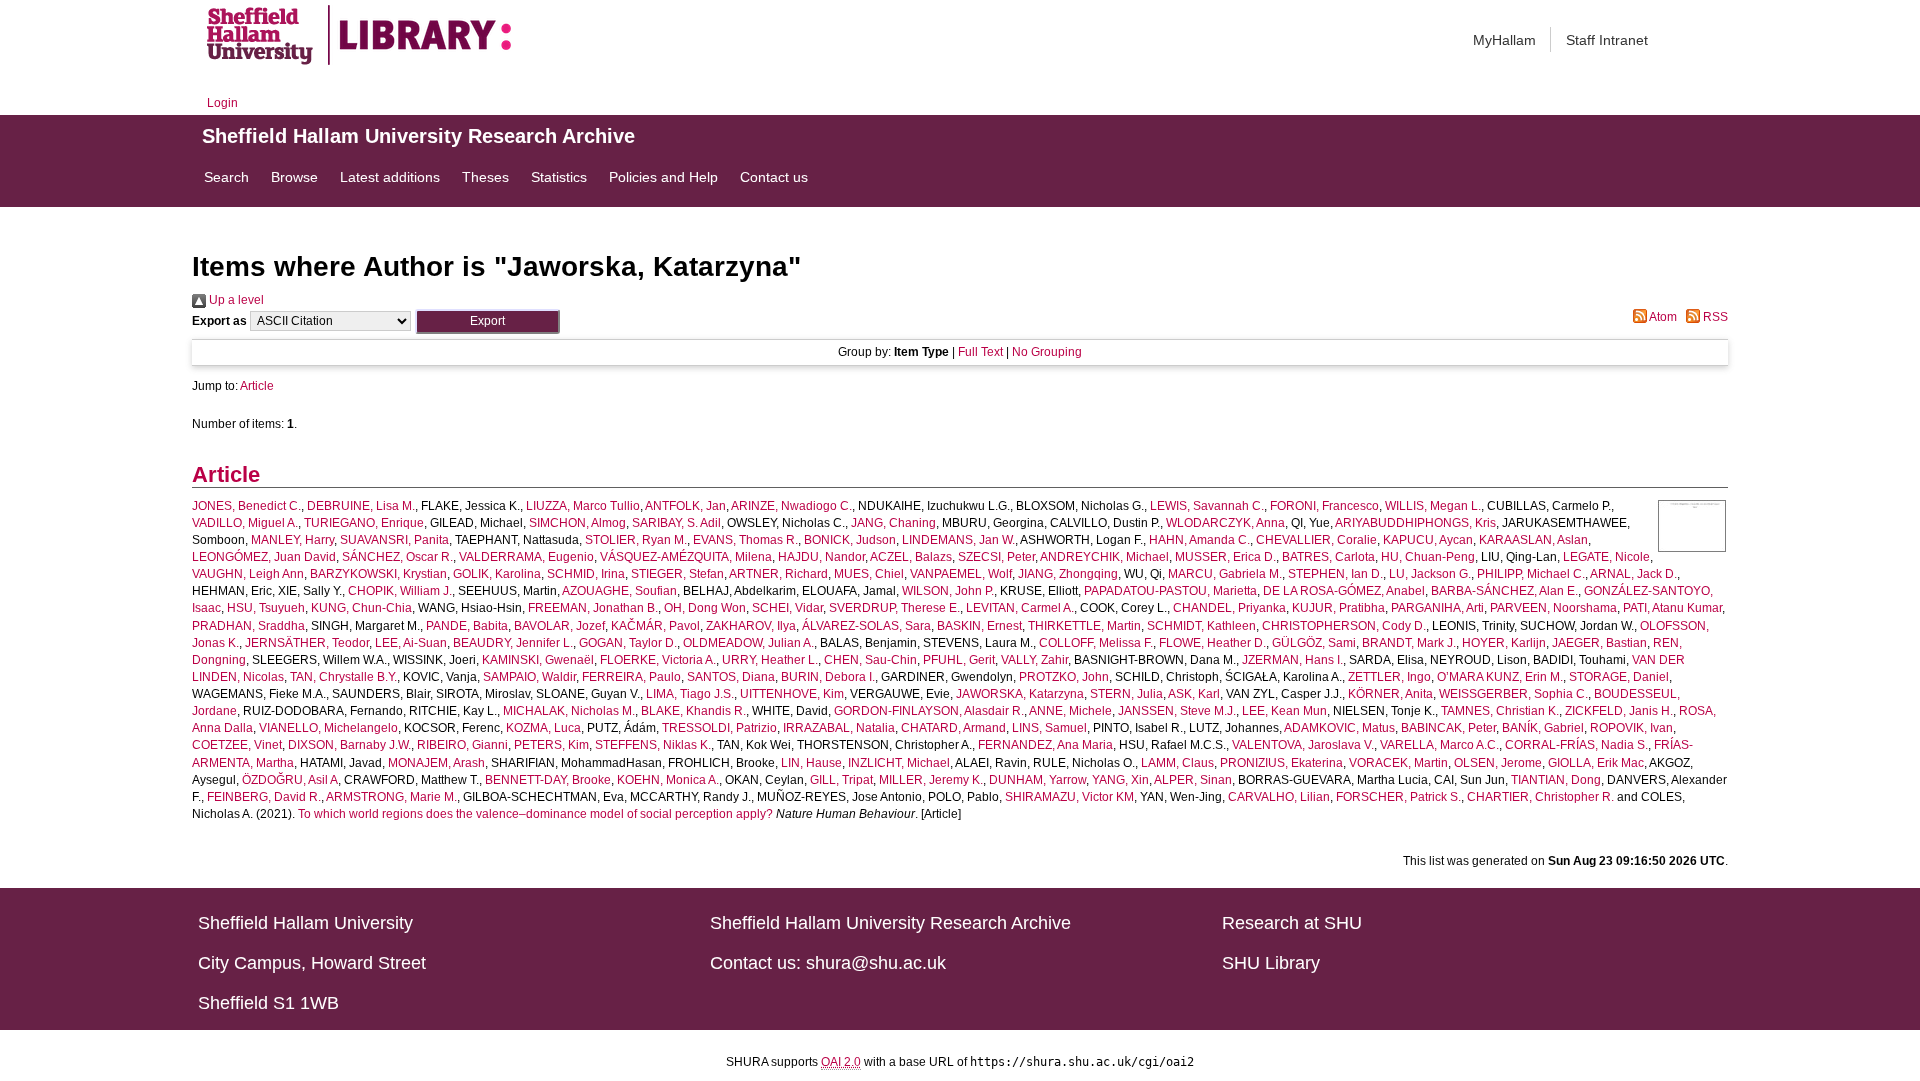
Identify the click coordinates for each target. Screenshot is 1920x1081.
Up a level (235, 300)
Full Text (980, 352)
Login (222, 103)
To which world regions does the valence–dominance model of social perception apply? (535, 814)
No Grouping (1047, 352)
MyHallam (1504, 40)
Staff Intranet (1607, 40)
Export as (219, 321)
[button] (487, 321)
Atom (1662, 317)
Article (257, 386)
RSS (1714, 317)
